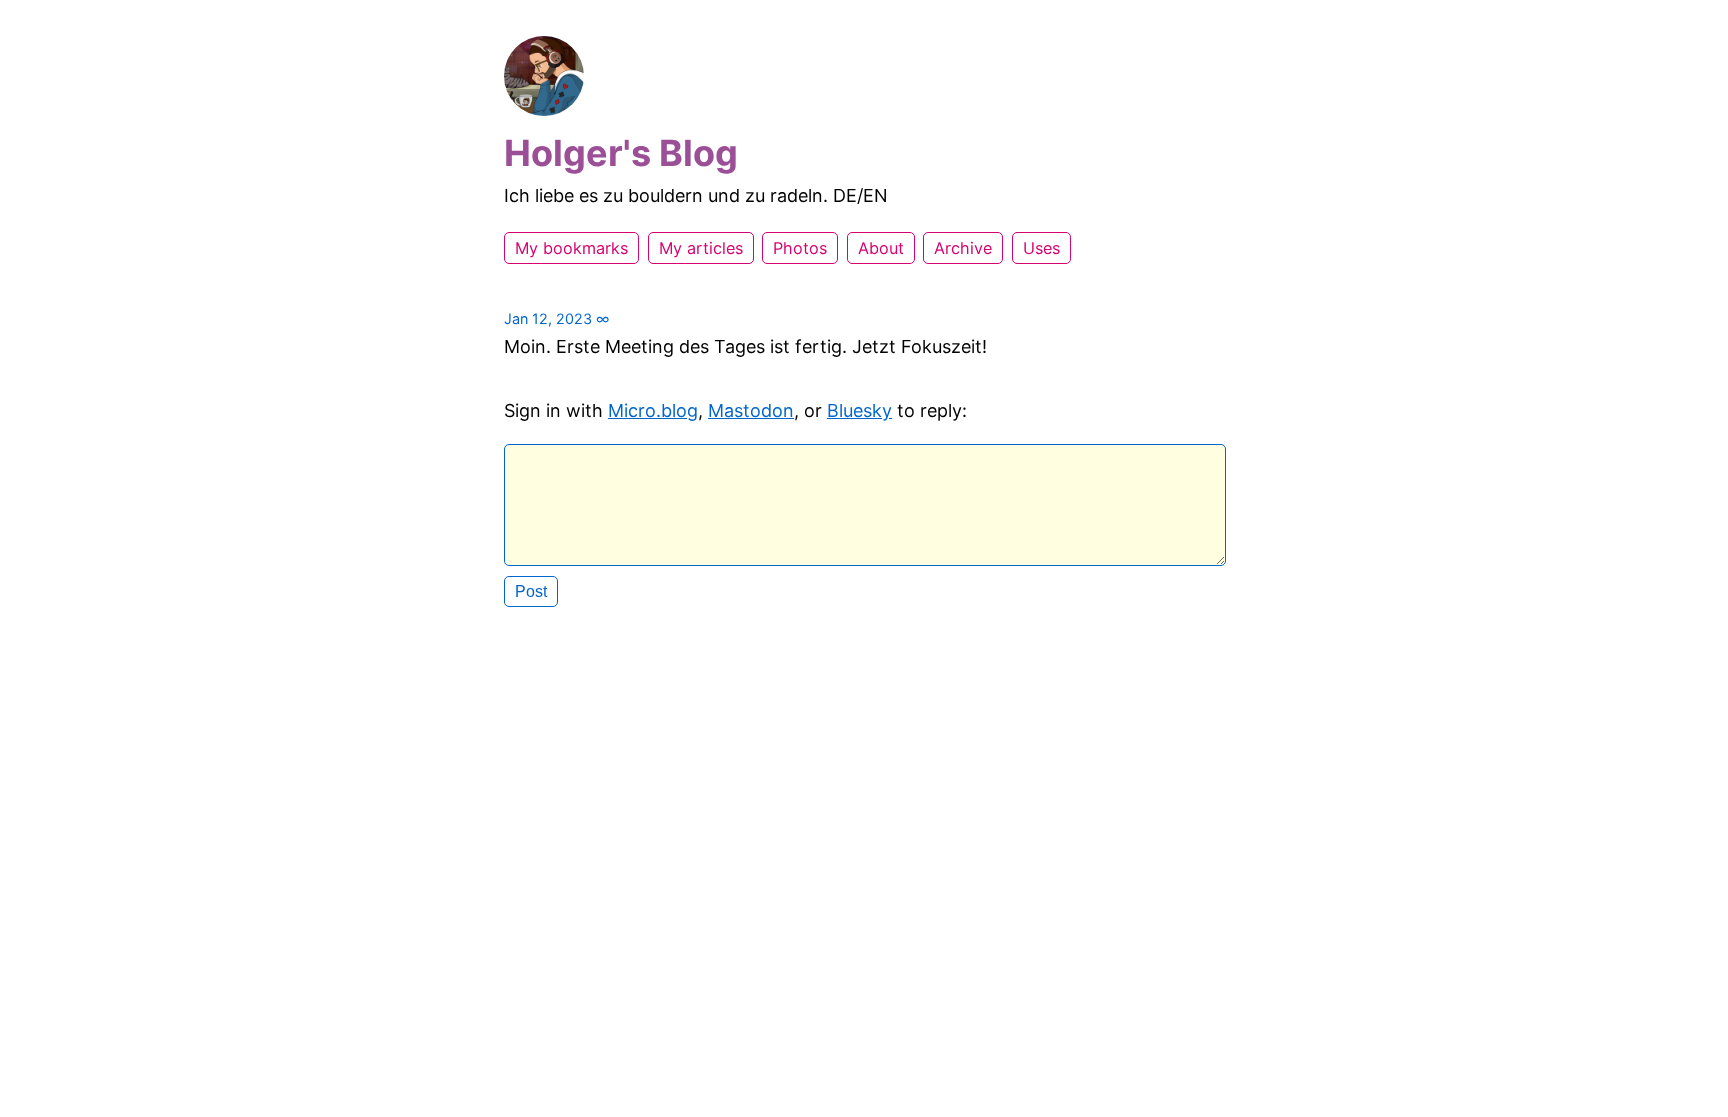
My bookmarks (571, 248)
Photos (800, 248)
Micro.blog (653, 410)
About (881, 248)
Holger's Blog (621, 153)
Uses (1041, 248)
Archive (963, 248)
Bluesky (859, 410)
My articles (701, 248)
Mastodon (751, 410)
